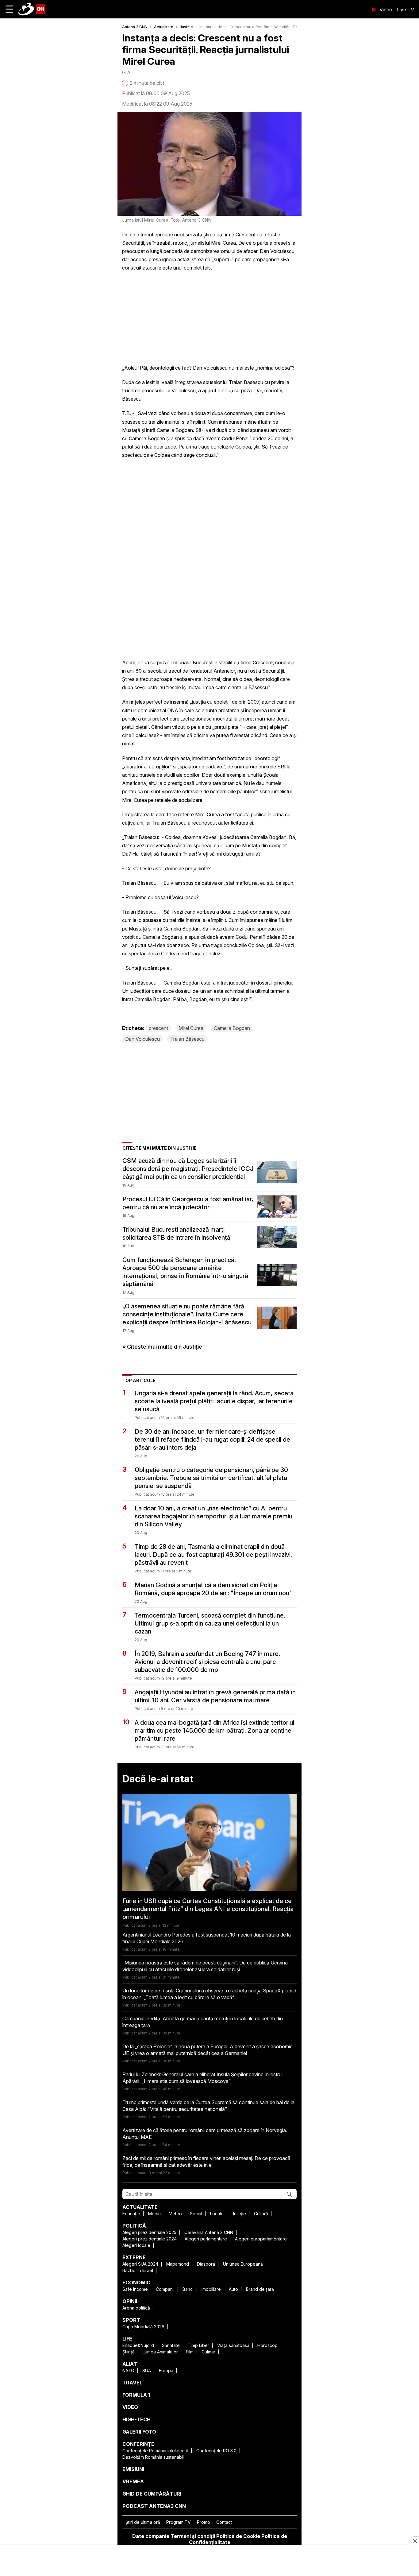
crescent (158, 1028)
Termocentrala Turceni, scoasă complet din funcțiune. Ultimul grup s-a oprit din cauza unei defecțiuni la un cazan (210, 1623)
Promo (204, 2522)
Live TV (406, 10)
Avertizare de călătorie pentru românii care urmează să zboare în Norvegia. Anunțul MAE (205, 2134)
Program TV (179, 2522)
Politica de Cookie (238, 2536)
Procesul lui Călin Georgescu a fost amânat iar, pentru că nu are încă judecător (188, 1203)
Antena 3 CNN (135, 27)
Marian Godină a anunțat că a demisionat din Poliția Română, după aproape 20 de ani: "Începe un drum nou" (213, 1589)
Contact (224, 2522)
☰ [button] (9, 9)
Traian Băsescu (187, 1039)
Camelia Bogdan (232, 1028)
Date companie (151, 2536)
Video (386, 10)
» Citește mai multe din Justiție (162, 1347)
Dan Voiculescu (142, 1039)
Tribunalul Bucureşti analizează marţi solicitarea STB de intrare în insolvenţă (176, 1234)
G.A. (127, 72)
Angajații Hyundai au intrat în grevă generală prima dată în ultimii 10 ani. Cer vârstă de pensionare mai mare (215, 1696)
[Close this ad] (415, 2541)
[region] (209, 2561)
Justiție (186, 27)
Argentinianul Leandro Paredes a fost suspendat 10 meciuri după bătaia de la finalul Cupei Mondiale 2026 (207, 1938)
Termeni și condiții (193, 2536)
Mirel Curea (191, 1028)
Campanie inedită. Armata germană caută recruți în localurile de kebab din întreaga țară (203, 2022)
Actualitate (164, 27)
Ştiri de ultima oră (143, 2522)
